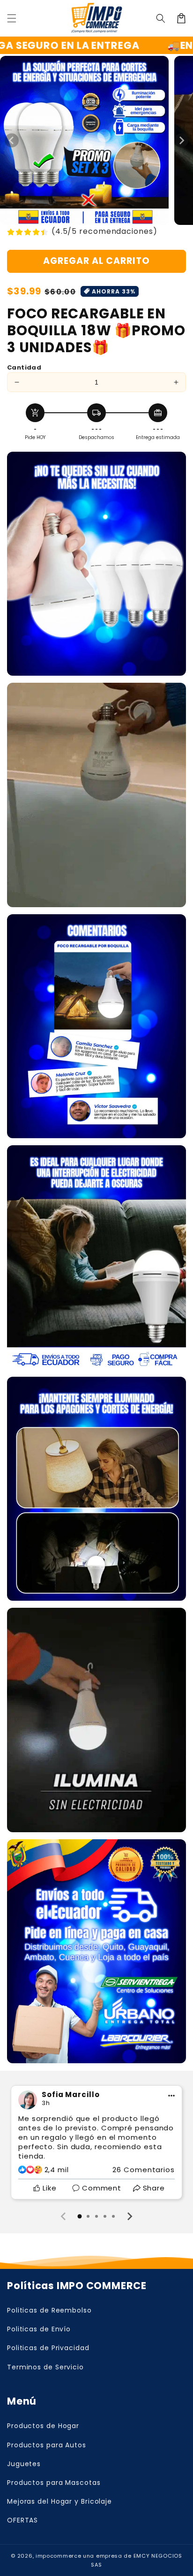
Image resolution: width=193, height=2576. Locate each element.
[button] (161, 18)
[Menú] (12, 18)
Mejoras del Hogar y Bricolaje (59, 2501)
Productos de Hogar (43, 2426)
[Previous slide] (64, 2216)
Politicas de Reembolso (49, 2310)
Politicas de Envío (39, 2329)
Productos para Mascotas (54, 2483)
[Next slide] (129, 2216)
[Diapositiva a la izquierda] (12, 140)
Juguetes (24, 2464)
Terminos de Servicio (45, 2367)
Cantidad (24, 367)
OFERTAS (22, 2520)
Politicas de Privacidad (48, 2348)
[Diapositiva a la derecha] (181, 140)
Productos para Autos (47, 2445)
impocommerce (58, 2556)
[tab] (80, 2216)
